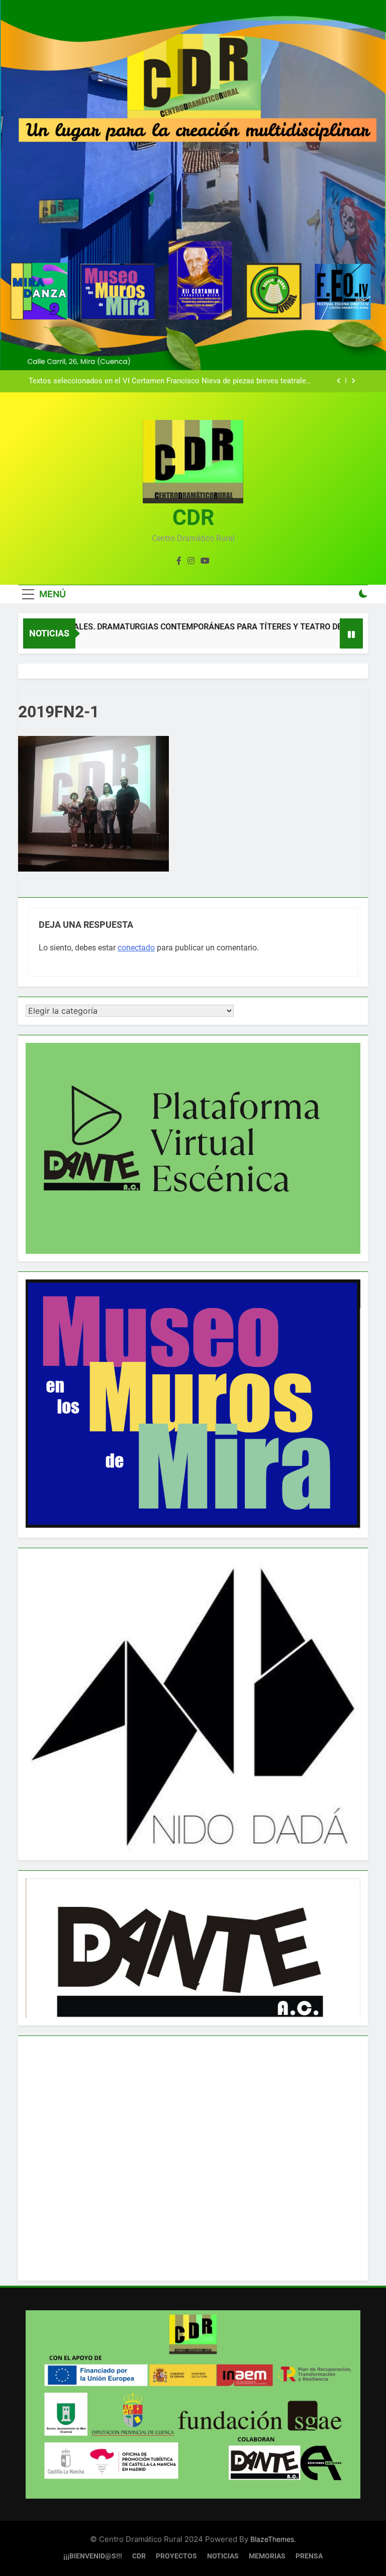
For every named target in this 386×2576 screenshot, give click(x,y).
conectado (136, 948)
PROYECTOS (176, 2556)
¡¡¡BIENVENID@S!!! (93, 2556)
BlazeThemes (272, 2539)
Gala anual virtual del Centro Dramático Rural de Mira (221, 382)
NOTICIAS (223, 2556)
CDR (193, 517)
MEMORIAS (267, 2556)
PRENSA (309, 2556)
